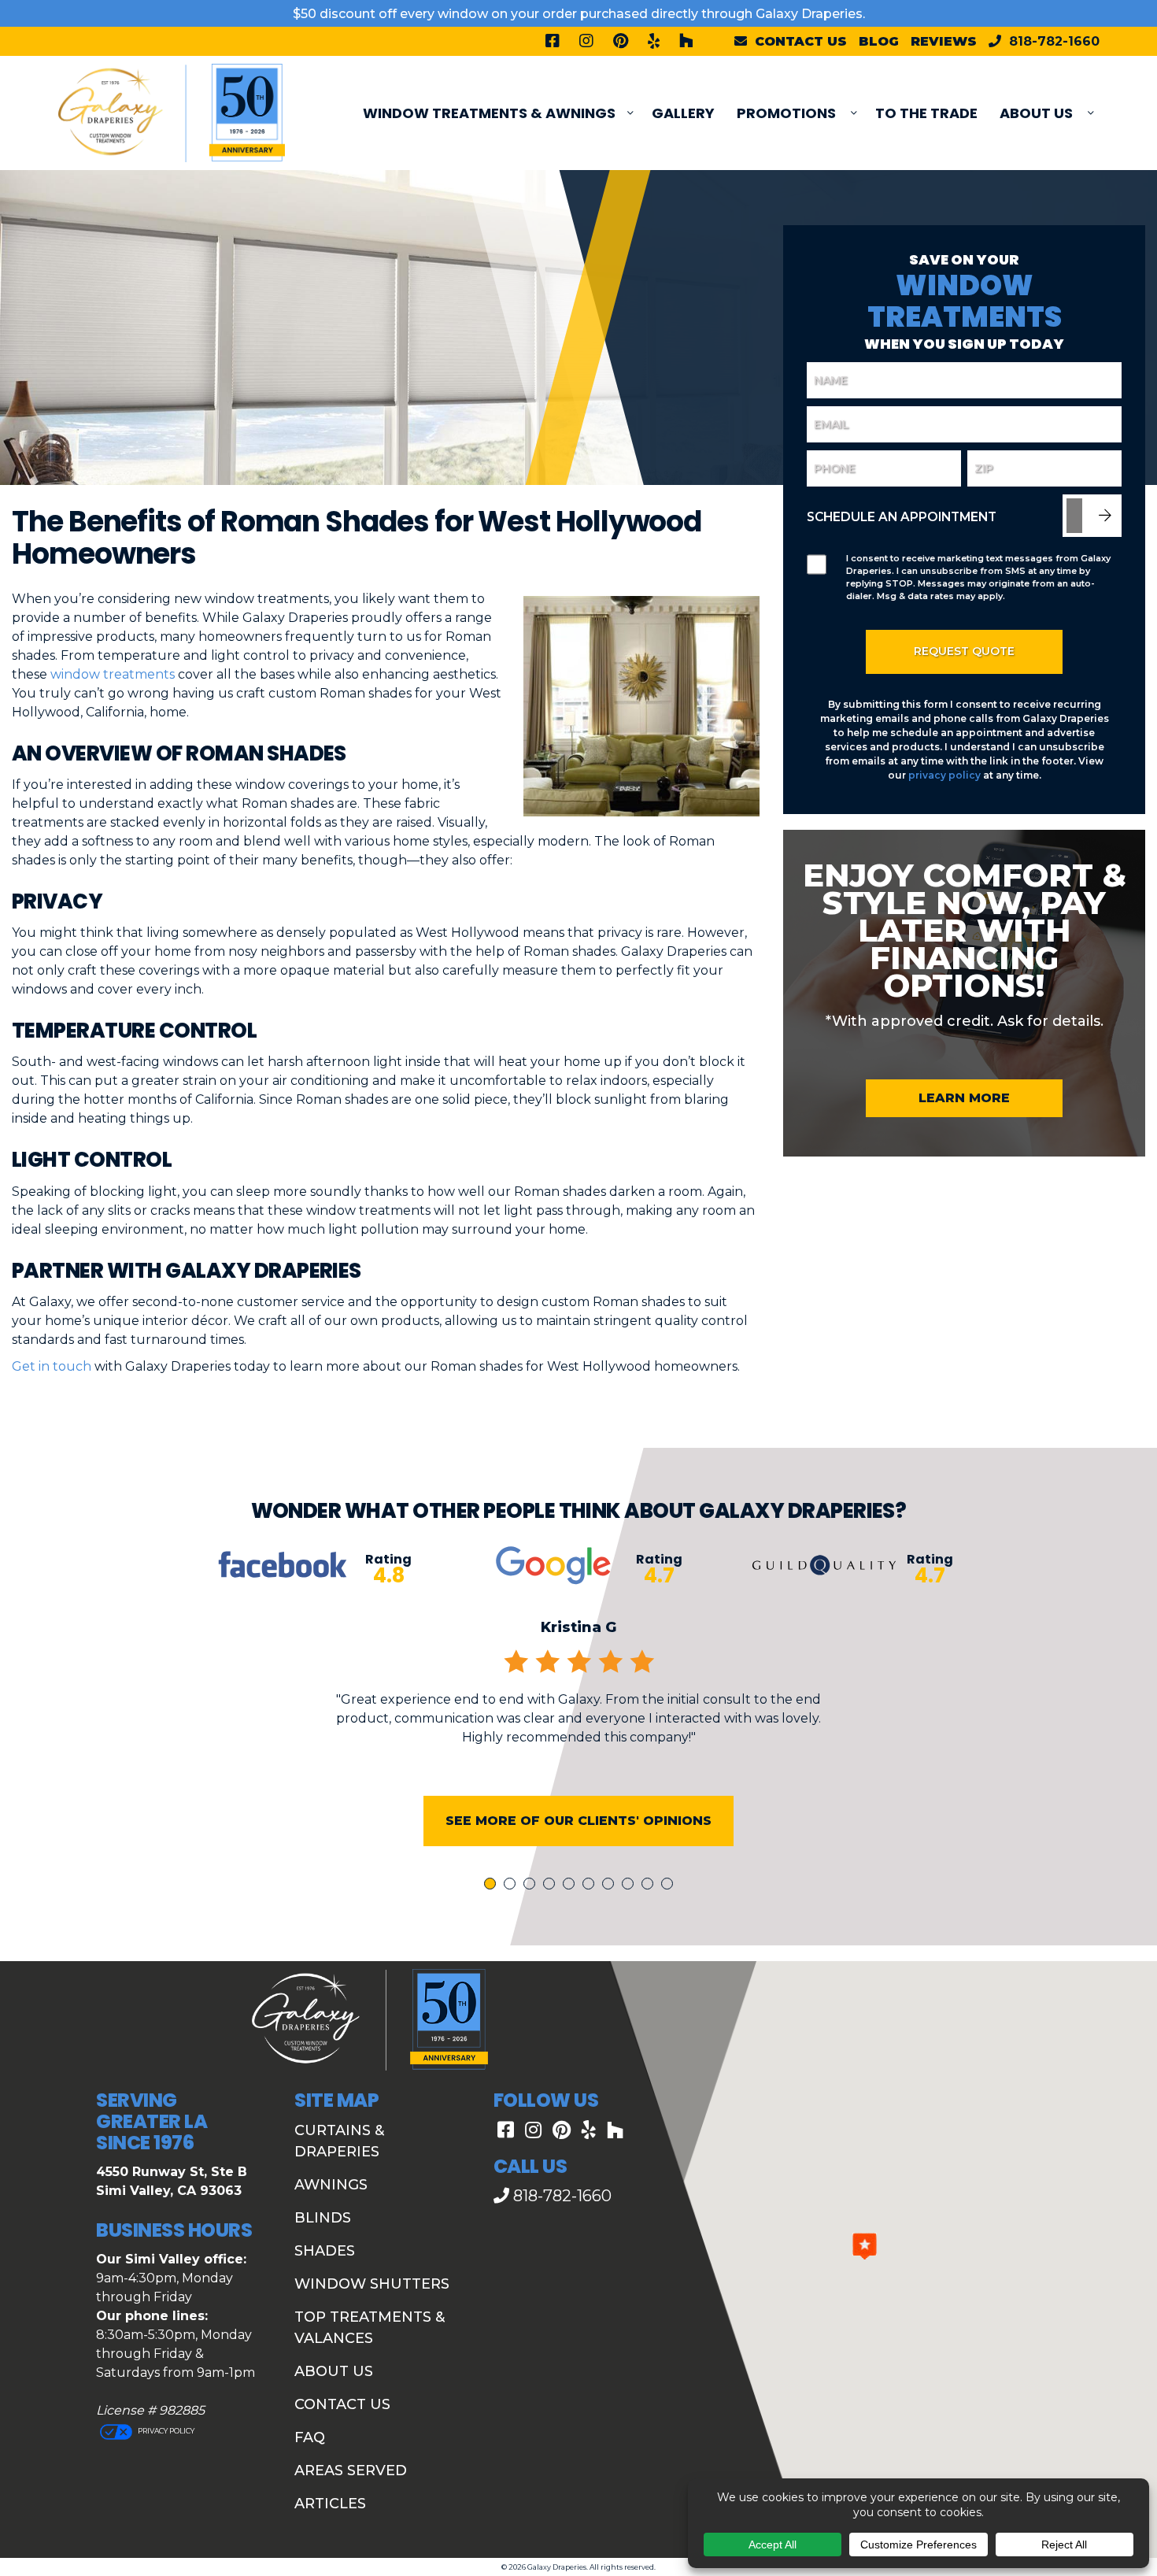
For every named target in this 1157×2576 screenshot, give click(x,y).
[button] (865, 2246)
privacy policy (944, 775)
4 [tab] (552, 1885)
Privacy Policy (165, 2431)
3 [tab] (532, 1885)
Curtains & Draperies (339, 2141)
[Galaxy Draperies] (172, 112)
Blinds (323, 2218)
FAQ (310, 2437)
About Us (1036, 113)
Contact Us (342, 2404)
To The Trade (926, 113)
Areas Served (351, 2471)
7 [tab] (611, 1885)
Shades (325, 2251)
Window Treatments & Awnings (489, 113)
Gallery (683, 113)
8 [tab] (630, 1885)
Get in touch (52, 1366)
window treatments (113, 674)
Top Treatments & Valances (370, 2328)
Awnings (331, 2185)
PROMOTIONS (786, 113)
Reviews (944, 41)
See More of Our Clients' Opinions (578, 1821)
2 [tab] (512, 1885)
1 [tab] (492, 1885)
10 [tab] (670, 1885)
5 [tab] (571, 1885)
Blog (879, 41)
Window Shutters (372, 2284)
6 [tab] (591, 1885)
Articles (330, 2504)
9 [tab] (650, 1885)
